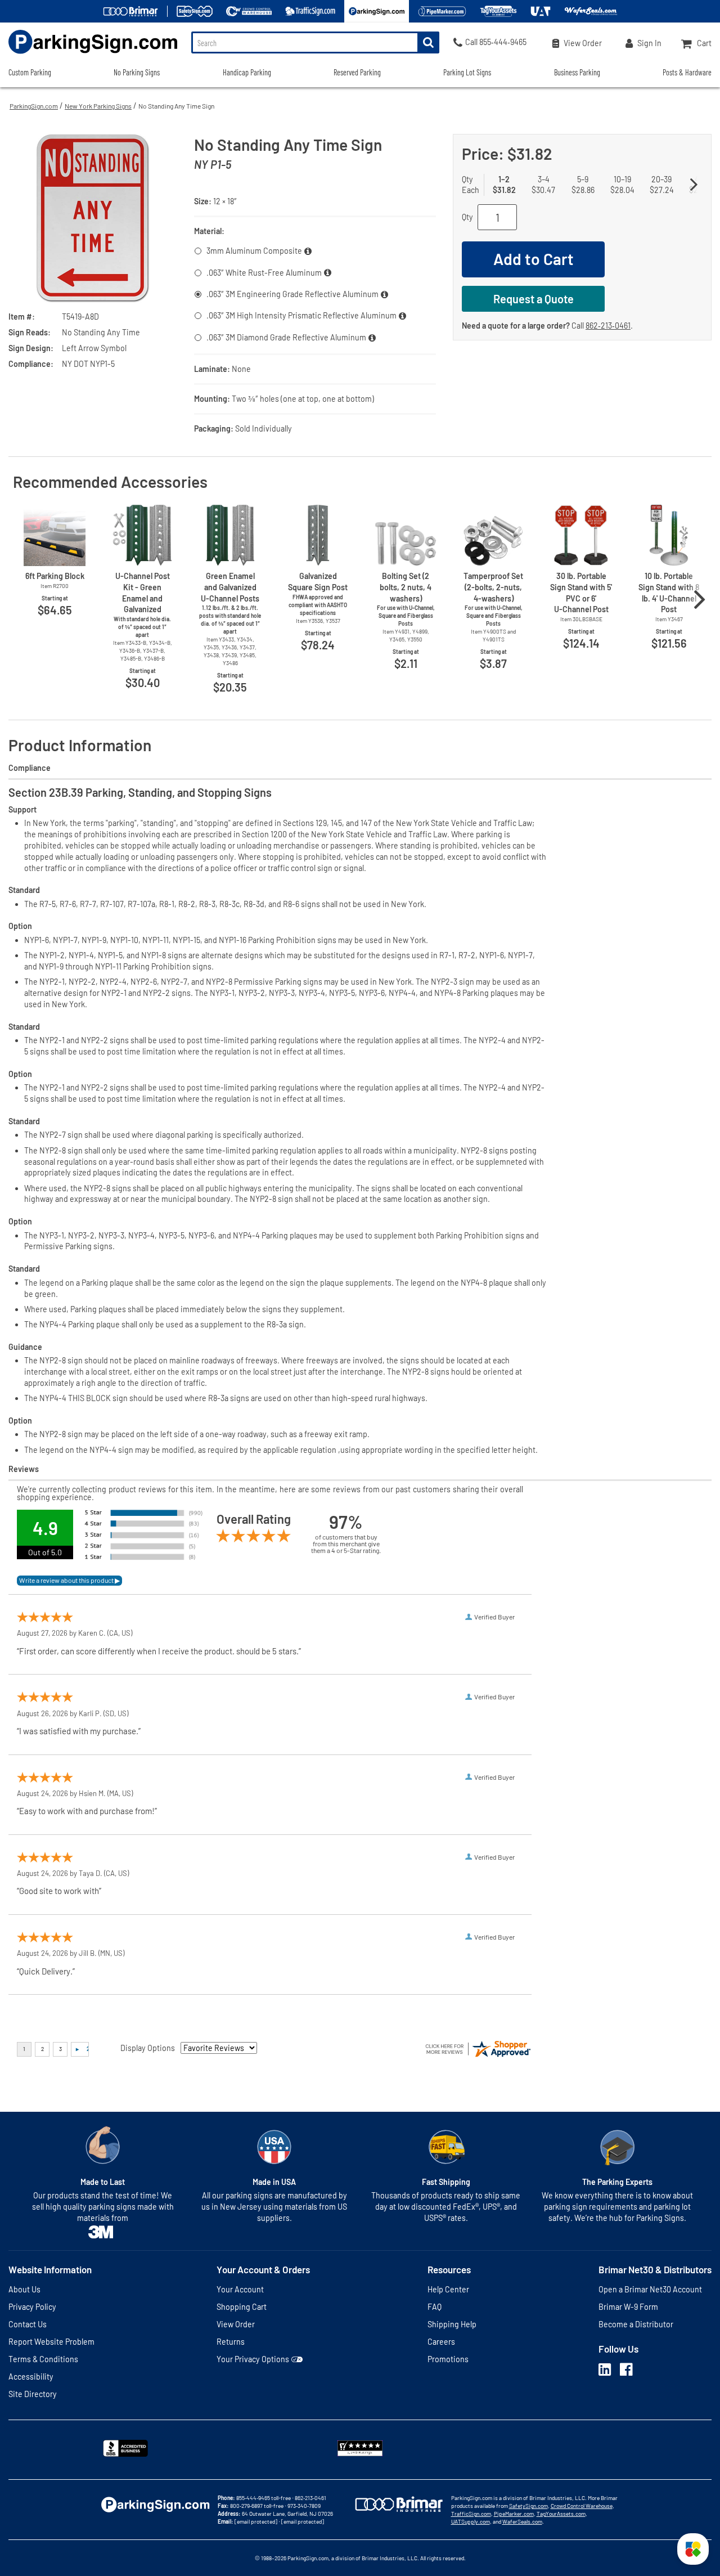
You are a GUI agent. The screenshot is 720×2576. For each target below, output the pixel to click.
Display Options (148, 2048)
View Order (236, 2324)
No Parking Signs (137, 72)
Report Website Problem (51, 2342)
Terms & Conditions (43, 2359)
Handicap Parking (247, 72)
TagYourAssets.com (561, 2514)
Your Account (240, 2289)
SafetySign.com (528, 2506)
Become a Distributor (636, 2324)
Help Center (448, 2289)
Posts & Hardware (687, 72)
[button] (693, 2549)
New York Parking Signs (98, 106)
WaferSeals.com (522, 2521)
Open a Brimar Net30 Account (650, 2289)
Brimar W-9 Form (628, 2307)
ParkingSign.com (34, 106)
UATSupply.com (471, 2521)
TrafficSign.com (471, 2514)
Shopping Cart (242, 2307)
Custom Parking (30, 72)
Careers (441, 2342)
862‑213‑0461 (608, 326)
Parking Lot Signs (467, 72)
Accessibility (31, 2377)
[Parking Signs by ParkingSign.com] (89, 55)
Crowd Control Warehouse (582, 2506)
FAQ (435, 2307)
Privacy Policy (32, 2307)
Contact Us (28, 2324)
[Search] (428, 42)
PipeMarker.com (514, 2514)
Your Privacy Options (253, 2359)
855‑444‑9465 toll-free (264, 2498)
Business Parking (577, 72)
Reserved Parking (357, 72)
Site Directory (33, 2394)
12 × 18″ (225, 201)
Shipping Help (452, 2324)
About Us (24, 2289)
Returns (231, 2342)
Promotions (448, 2359)
